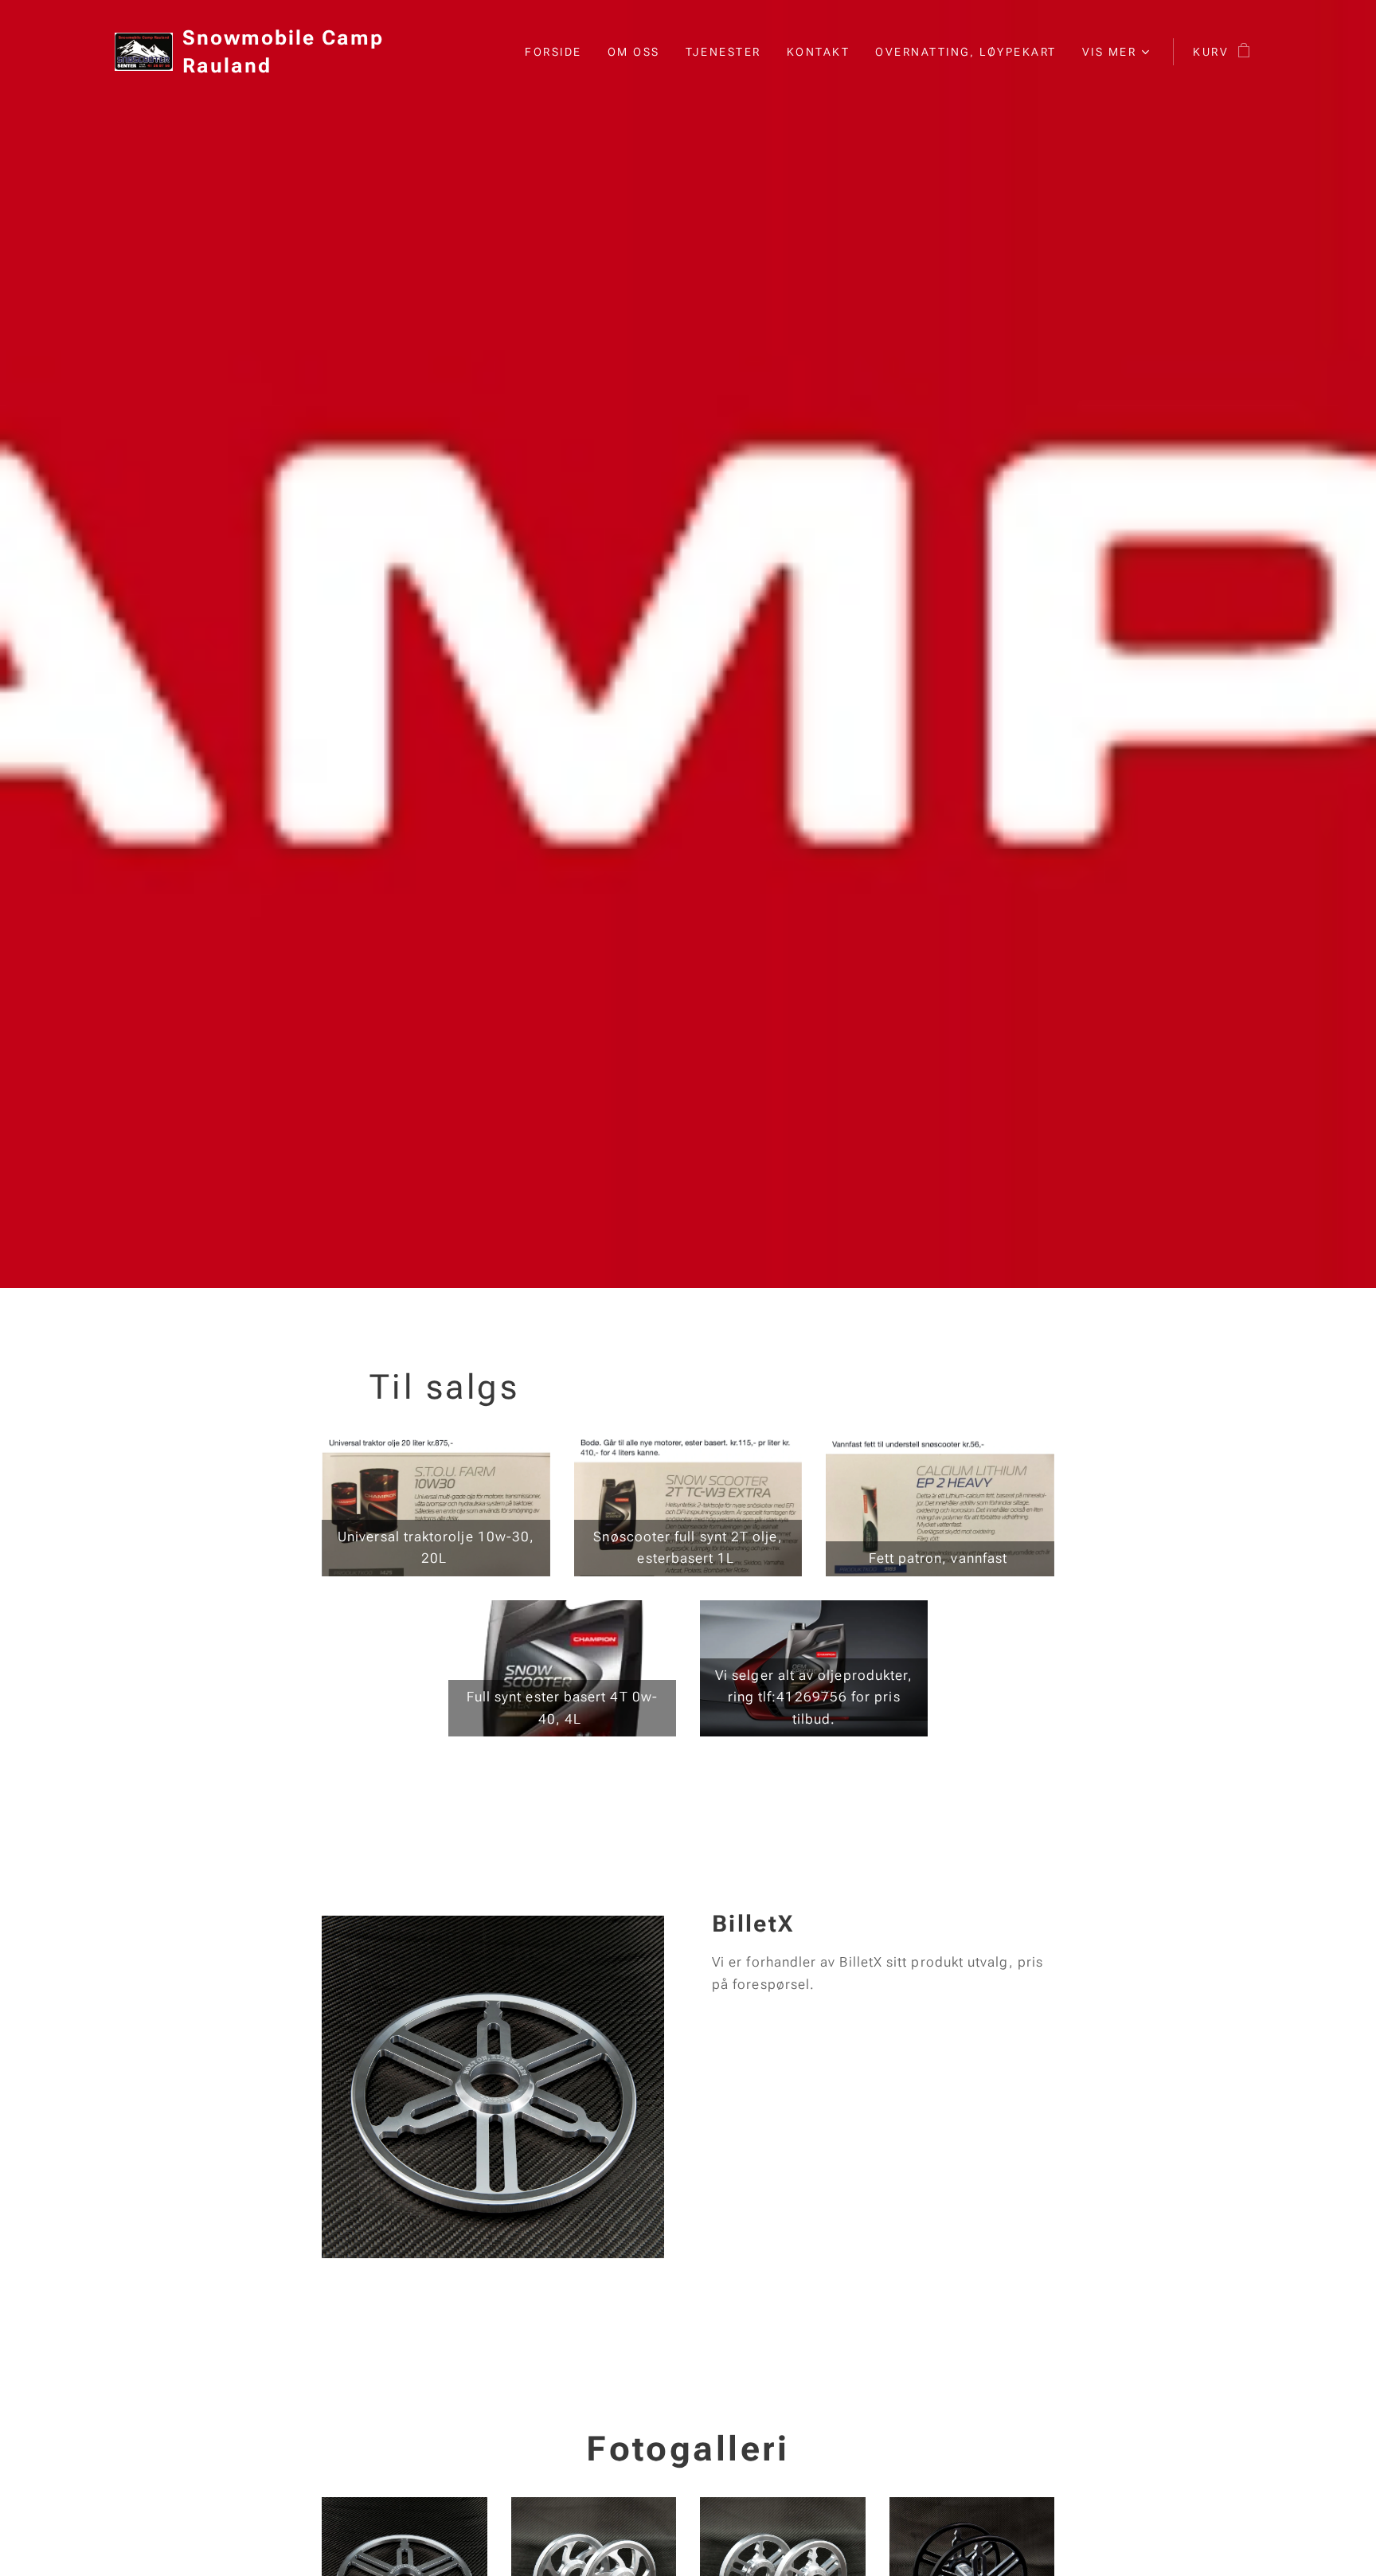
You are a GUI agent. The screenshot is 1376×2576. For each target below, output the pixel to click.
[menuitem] (558, 52)
